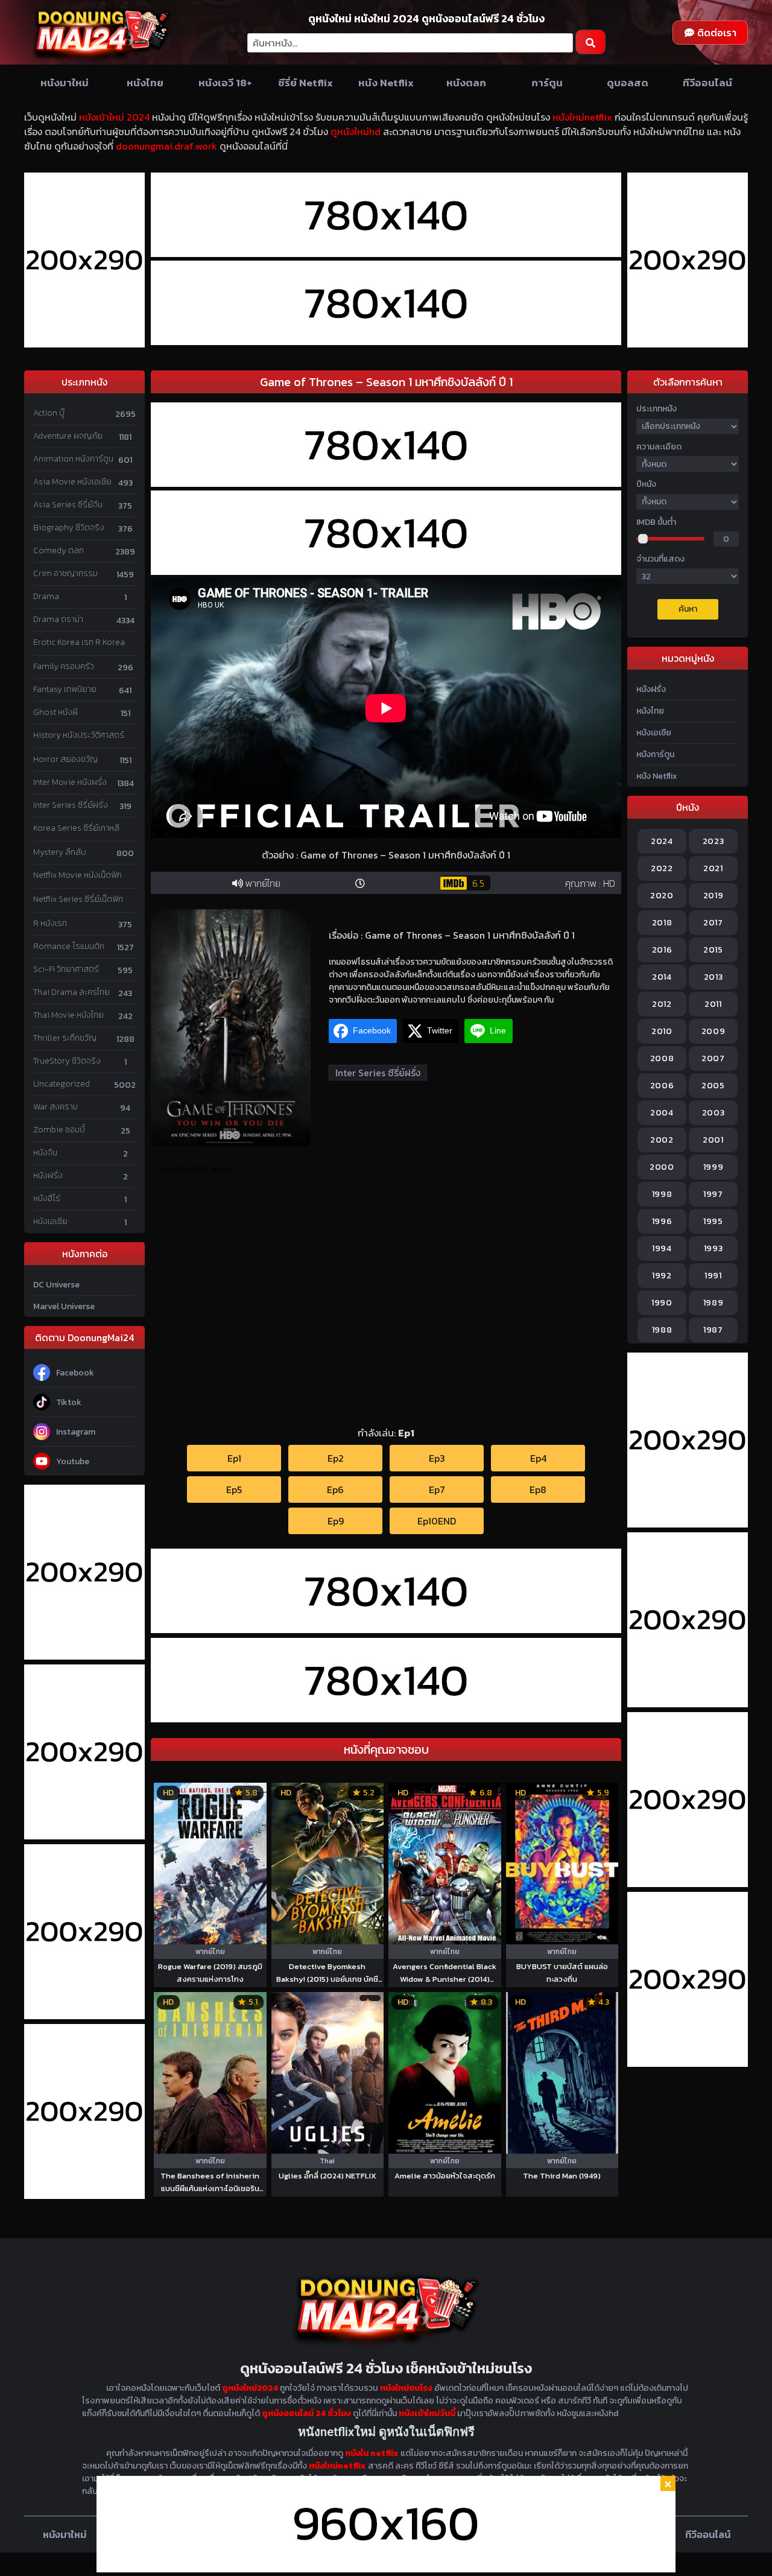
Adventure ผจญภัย (68, 436)
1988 (662, 1330)
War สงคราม (55, 1107)
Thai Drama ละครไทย (71, 992)
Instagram (76, 1432)
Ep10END (437, 1521)
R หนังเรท (50, 923)
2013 (713, 977)
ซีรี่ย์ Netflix (305, 83)
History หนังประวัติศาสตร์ (79, 735)
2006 (662, 1086)
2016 (662, 950)
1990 (662, 1303)
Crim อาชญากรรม (65, 573)
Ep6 (335, 1489)
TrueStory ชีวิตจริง (67, 1061)
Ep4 (538, 1458)
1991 (713, 1276)
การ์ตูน (547, 83)
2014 (662, 977)
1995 (713, 1221)
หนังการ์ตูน (655, 754)
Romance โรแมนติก (69, 946)
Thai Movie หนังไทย (68, 1015)
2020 (662, 896)
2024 (662, 841)
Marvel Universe (64, 1306)
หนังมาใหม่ (65, 83)
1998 (662, 1194)
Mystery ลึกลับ (60, 852)
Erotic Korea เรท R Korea (79, 642)
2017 (713, 923)
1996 (662, 1221)
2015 (713, 950)
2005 (713, 1086)
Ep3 (437, 1458)
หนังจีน (45, 1153)
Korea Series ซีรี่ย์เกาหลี (76, 828)
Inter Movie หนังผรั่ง (70, 782)
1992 (662, 1276)
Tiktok (69, 1402)
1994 (662, 1248)
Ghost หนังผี (55, 712)
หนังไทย (145, 83)
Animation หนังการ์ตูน (73, 459)
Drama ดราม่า (58, 619)
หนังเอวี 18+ (225, 83)
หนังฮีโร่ (47, 1198)
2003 (713, 1113)
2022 (662, 868)
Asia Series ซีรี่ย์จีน (68, 505)
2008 (662, 1058)
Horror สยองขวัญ (65, 759)
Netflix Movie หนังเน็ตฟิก (78, 875)
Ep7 (437, 1489)
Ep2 (336, 1458)
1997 (713, 1194)
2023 (713, 841)
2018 (662, 923)
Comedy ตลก (59, 550)
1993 (713, 1248)
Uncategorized (62, 1084)
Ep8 (538, 1489)
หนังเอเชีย (50, 1221)
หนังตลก (466, 83)
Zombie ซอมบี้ (59, 1130)
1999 (713, 1167)
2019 (713, 896)
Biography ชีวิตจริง (69, 528)
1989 (713, 1303)
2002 (662, 1140)
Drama (46, 596)
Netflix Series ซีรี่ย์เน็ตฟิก (78, 899)
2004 (662, 1113)
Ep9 (336, 1521)
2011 (713, 1004)
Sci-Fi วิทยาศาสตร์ (66, 969)
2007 (713, 1058)
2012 (662, 1004)
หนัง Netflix (386, 83)
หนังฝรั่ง (48, 1175)
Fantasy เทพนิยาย (65, 689)
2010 (662, 1031)
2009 (713, 1031)
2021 (713, 868)
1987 (713, 1330)
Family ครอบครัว (64, 666)
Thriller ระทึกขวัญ (65, 1038)
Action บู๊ (49, 413)
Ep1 (234, 1458)
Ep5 (234, 1489)
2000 (662, 1167)
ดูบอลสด (628, 83)
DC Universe (56, 1285)
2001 (713, 1140)
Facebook (75, 1373)
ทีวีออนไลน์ (707, 83)
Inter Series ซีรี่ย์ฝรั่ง (71, 805)
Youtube (73, 1461)
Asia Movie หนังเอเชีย (72, 482)
